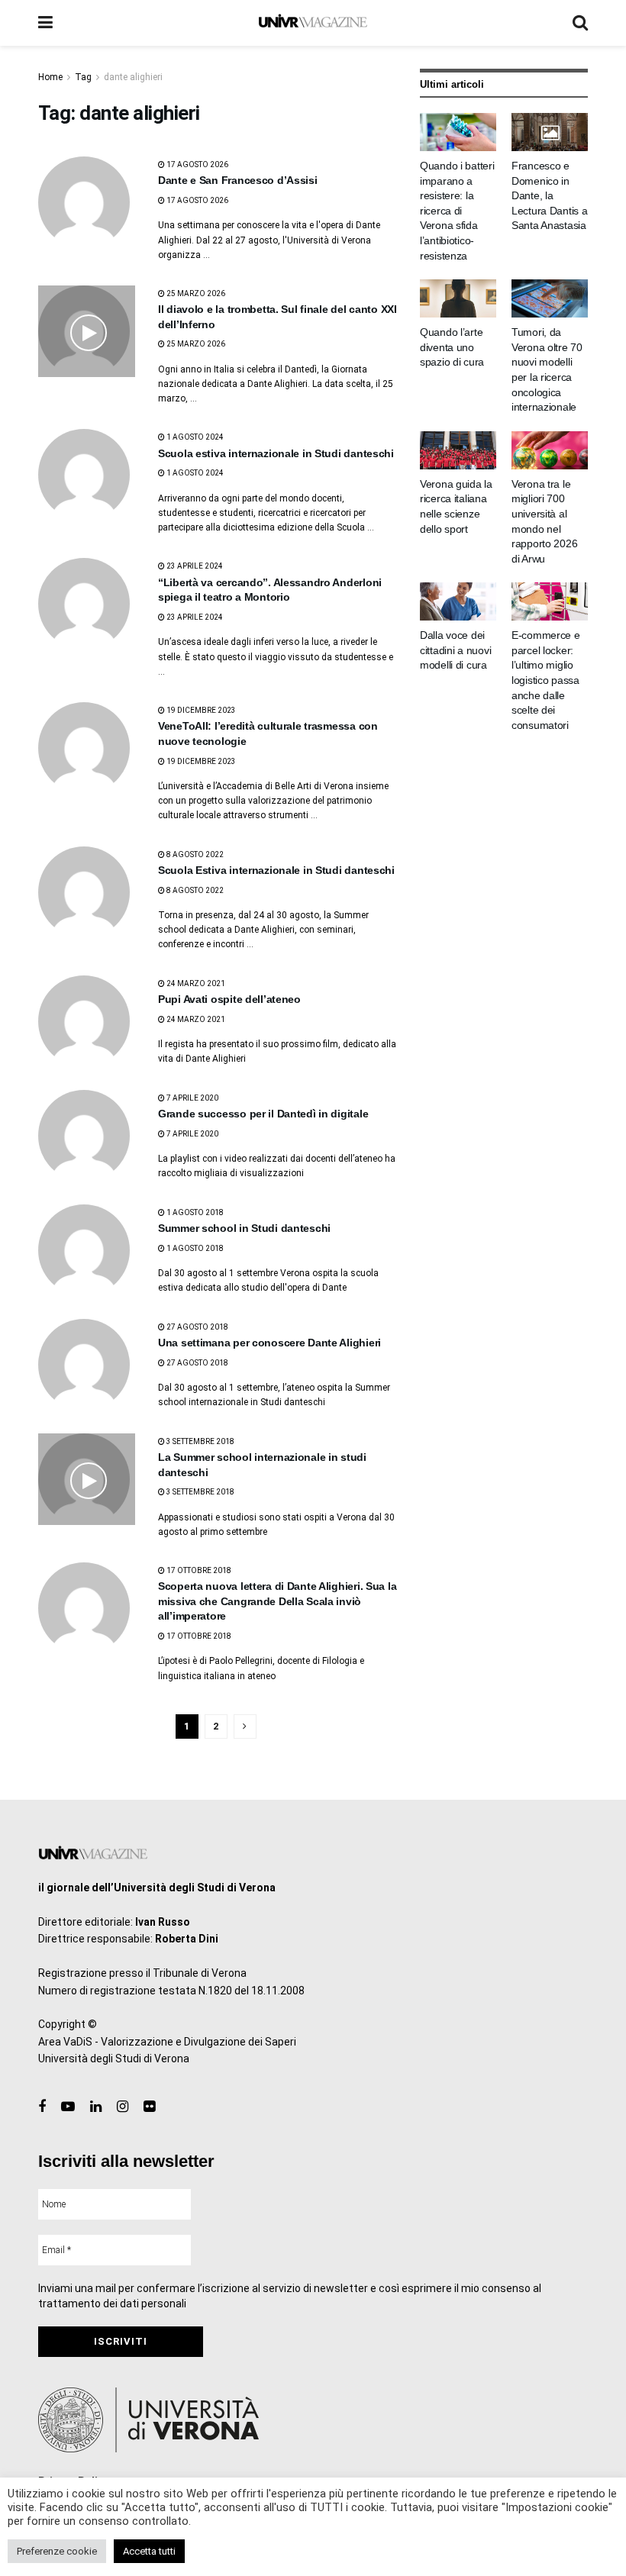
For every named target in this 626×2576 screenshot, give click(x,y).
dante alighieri (133, 77)
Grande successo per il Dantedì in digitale (263, 1114)
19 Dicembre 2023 (200, 710)
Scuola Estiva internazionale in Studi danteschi (276, 870)
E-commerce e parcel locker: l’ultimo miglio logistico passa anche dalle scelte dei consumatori (546, 680)
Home (50, 77)
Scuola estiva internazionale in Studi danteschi (276, 453)
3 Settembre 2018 (200, 1441)
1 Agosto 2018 (194, 1212)
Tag (83, 77)
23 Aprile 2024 (194, 566)
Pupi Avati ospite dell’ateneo (229, 999)
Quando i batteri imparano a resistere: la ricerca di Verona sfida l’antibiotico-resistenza (457, 211)
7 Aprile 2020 (192, 1098)
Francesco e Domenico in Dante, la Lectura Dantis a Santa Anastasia (550, 195)
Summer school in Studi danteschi (244, 1228)
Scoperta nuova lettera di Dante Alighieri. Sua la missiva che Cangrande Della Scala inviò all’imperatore (277, 1601)
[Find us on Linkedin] (96, 2107)
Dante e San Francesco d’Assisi (238, 180)
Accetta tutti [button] (149, 2551)
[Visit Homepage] (313, 23)
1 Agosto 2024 (194, 437)
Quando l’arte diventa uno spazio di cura (452, 347)
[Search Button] (580, 23)
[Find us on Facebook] (42, 2107)
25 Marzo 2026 (195, 293)
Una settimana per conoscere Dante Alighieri (269, 1343)
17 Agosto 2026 (197, 164)
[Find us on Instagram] (123, 2107)
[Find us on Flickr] (149, 2107)
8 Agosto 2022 (194, 854)
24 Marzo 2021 (195, 983)
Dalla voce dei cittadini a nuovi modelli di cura (455, 650)
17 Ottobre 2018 (198, 1570)
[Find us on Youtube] (68, 2107)
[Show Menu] (45, 23)
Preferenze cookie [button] (57, 2551)
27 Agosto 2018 (197, 1327)
